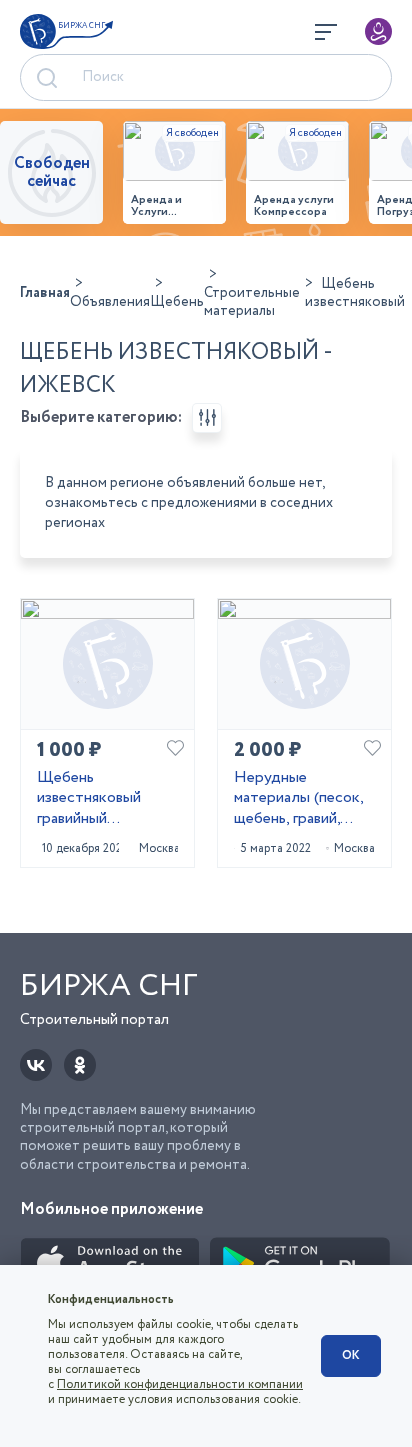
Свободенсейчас (52, 172)
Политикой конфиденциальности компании (180, 1384)
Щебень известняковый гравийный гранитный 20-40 (96, 799)
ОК (351, 1355)
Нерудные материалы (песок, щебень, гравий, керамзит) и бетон (298, 799)
